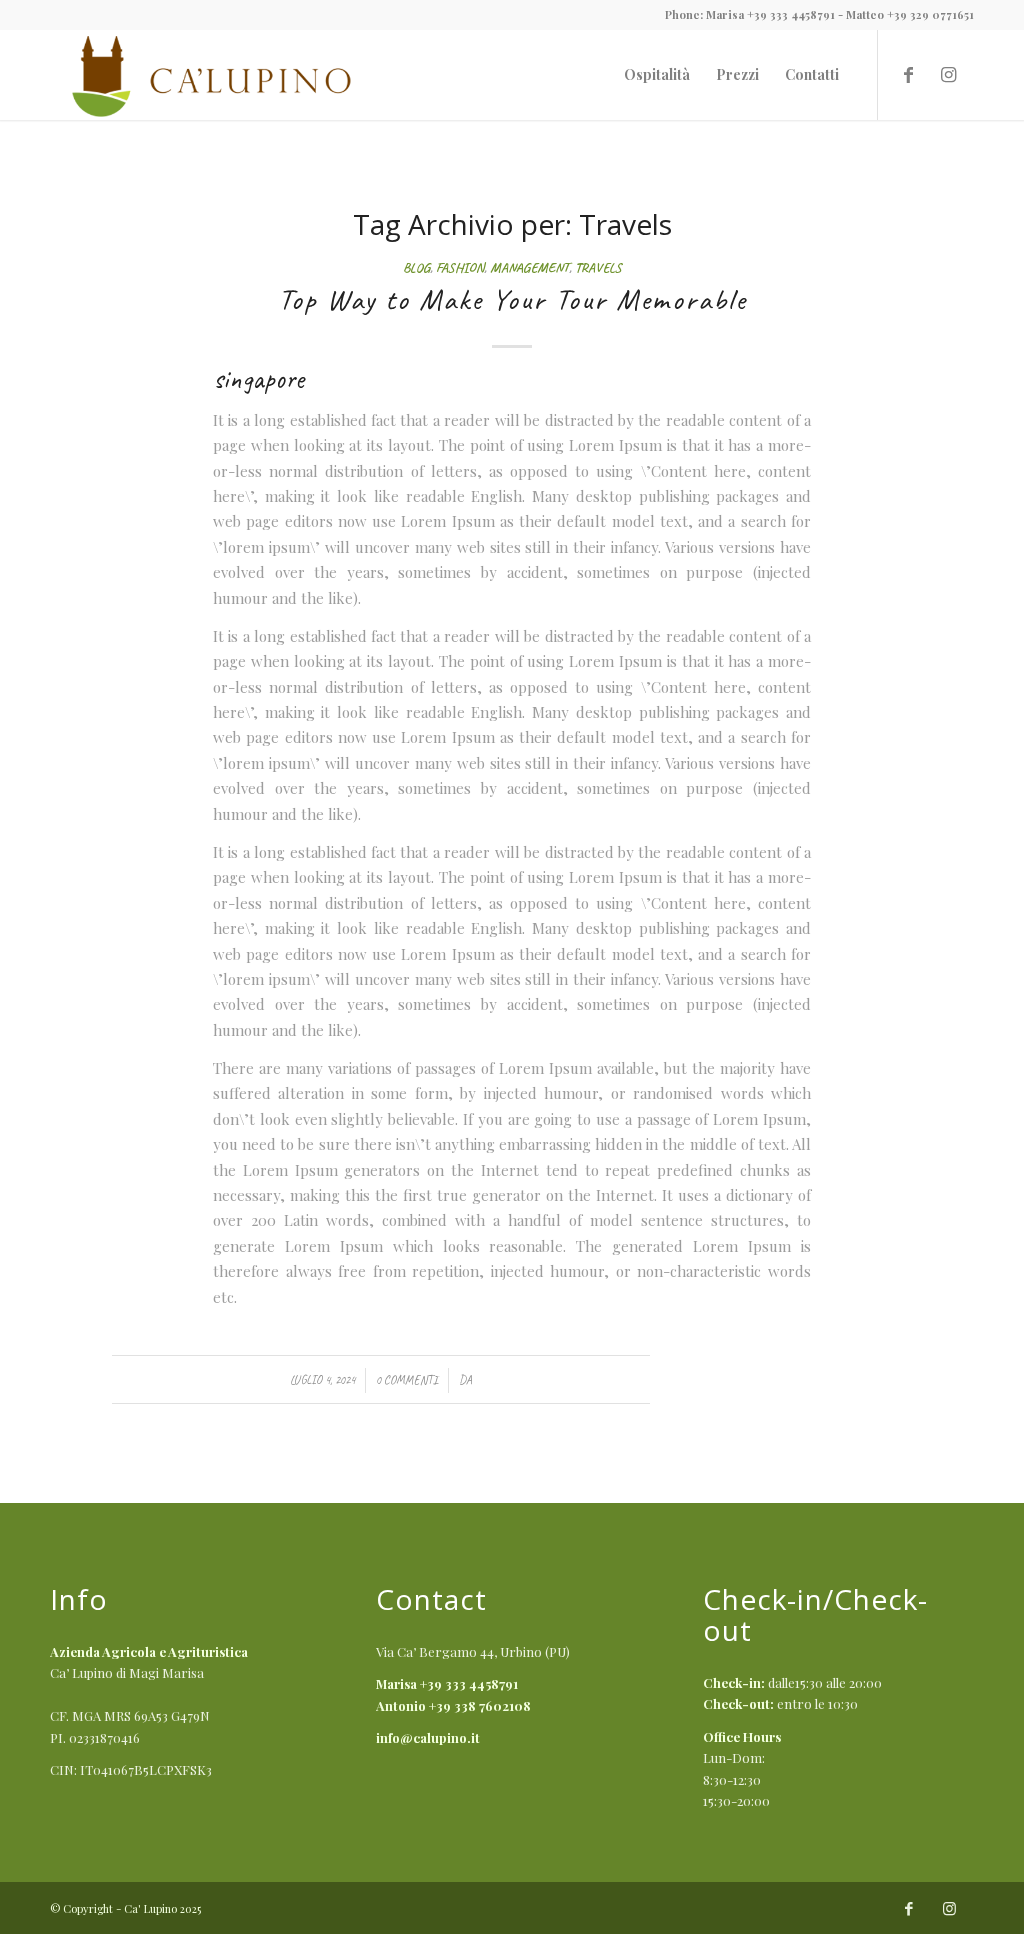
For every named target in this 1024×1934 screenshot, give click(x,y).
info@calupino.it (428, 1737)
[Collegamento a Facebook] (909, 74)
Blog (416, 267)
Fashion (460, 267)
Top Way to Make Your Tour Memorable (512, 299)
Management (529, 267)
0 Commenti (407, 1380)
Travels (598, 267)
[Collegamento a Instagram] (949, 74)
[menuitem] (657, 75)
